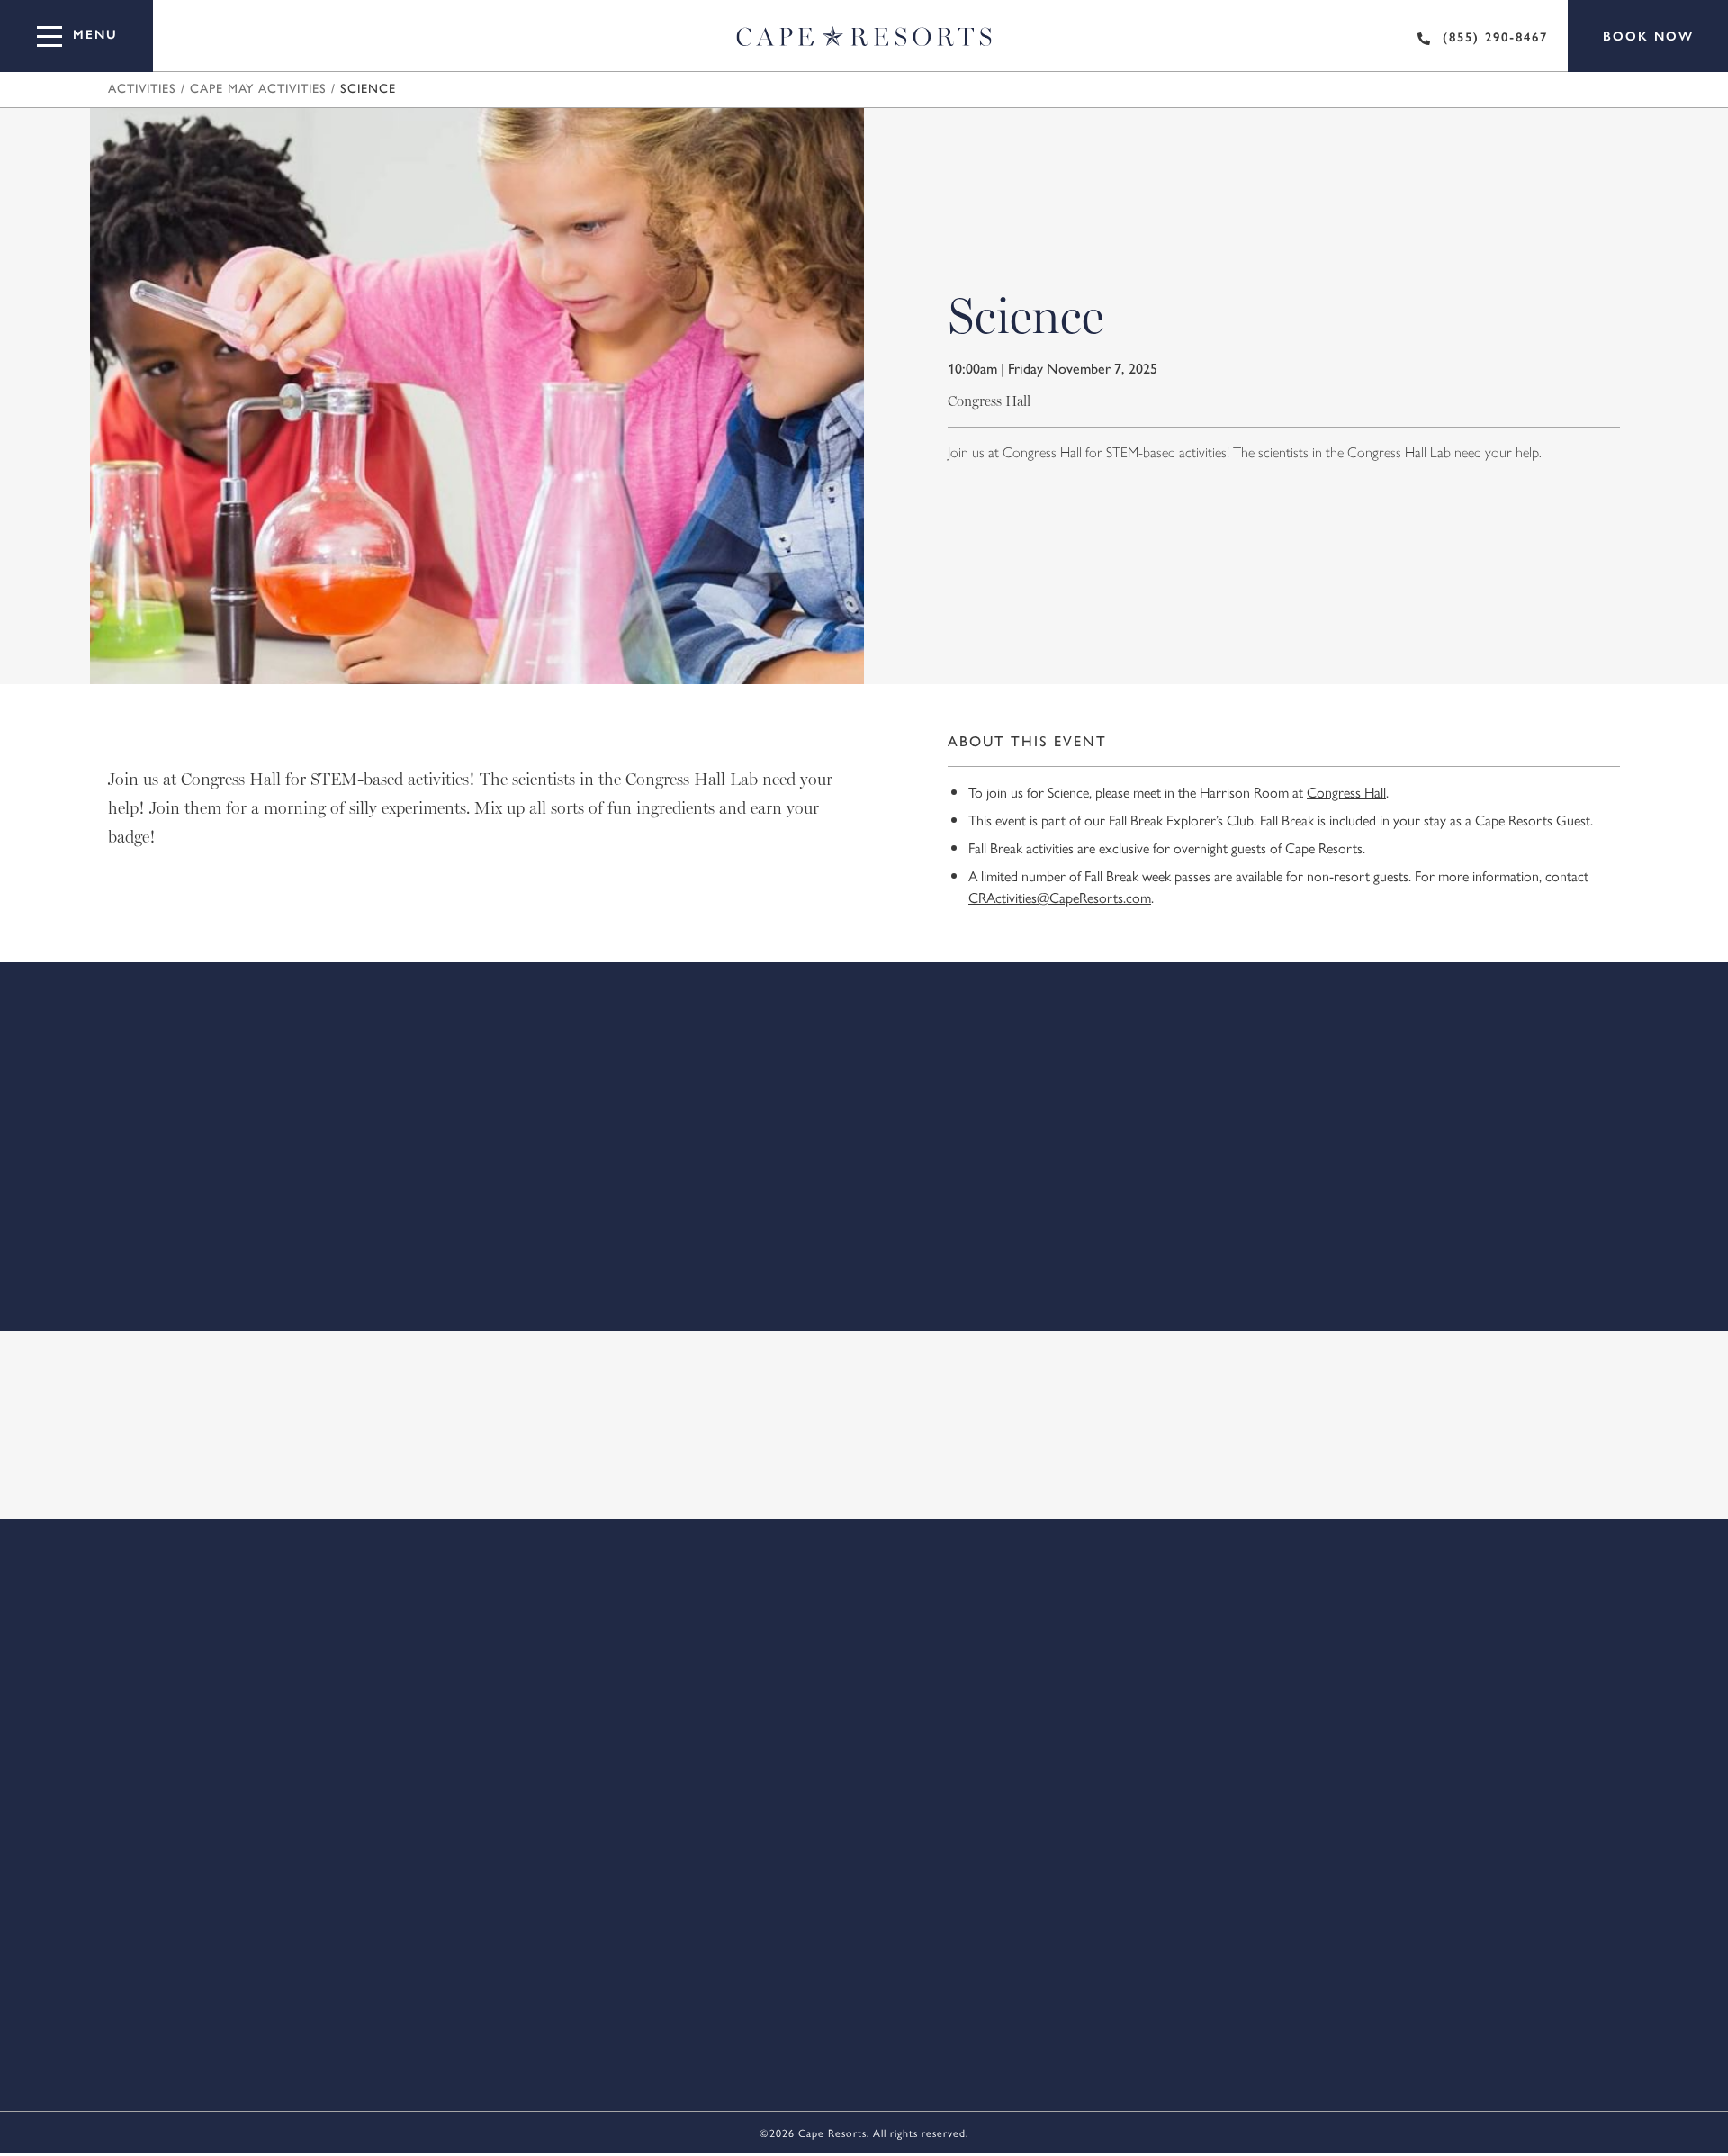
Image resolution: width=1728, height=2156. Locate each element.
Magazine (654, 1585)
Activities (142, 89)
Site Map (993, 1585)
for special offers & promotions (851, 1469)
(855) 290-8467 (1495, 37)
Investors (892, 1585)
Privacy (1086, 1585)
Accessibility (1197, 1585)
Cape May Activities (258, 89)
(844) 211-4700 (1044, 1792)
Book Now (1648, 36)
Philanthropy (1332, 1585)
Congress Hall (1346, 792)
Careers (554, 1585)
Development (773, 1585)
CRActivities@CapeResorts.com (1060, 897)
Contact (457, 1585)
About (367, 1585)
